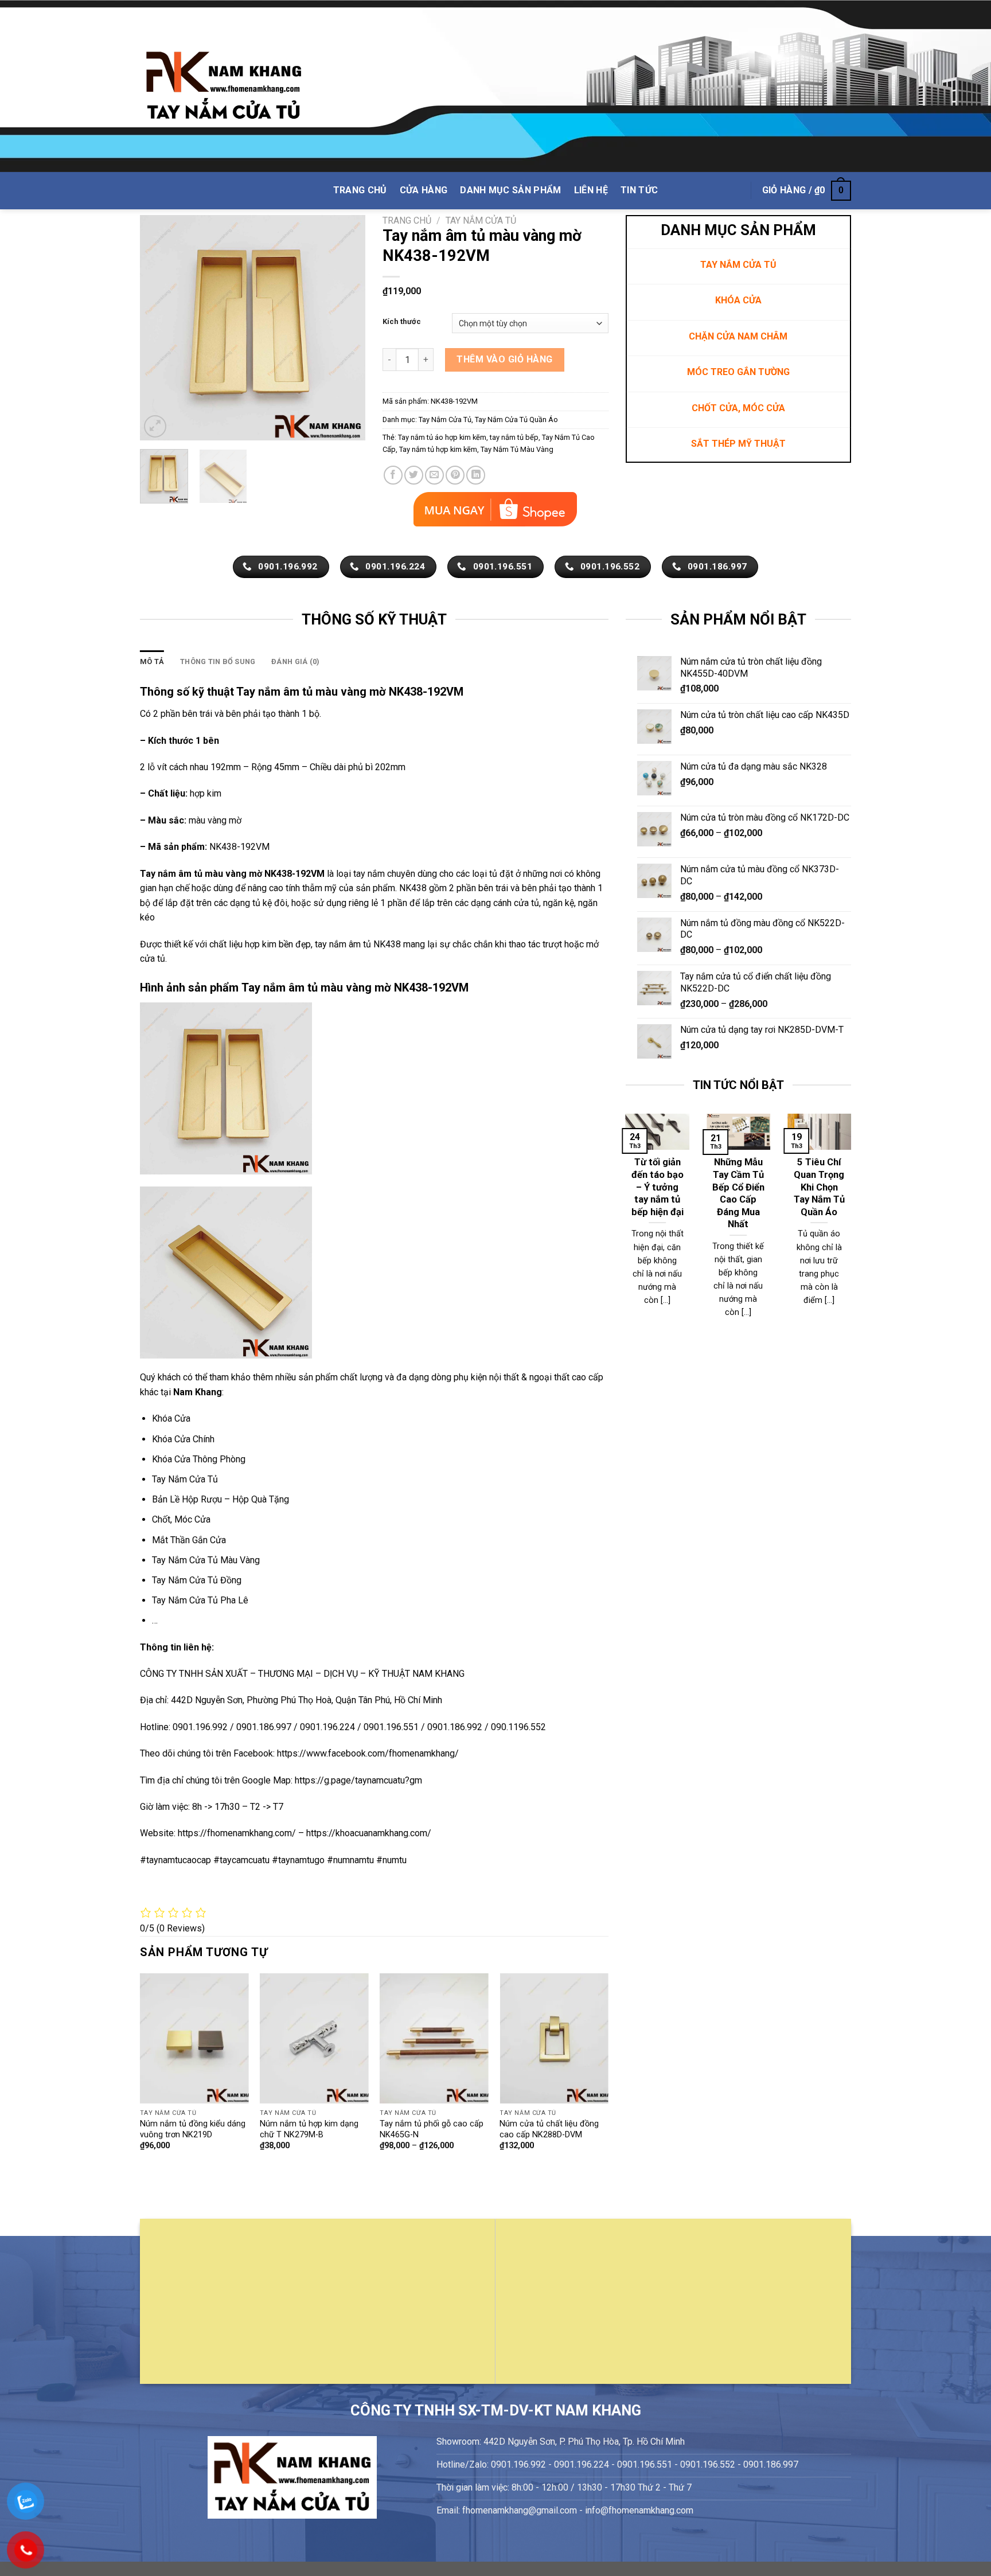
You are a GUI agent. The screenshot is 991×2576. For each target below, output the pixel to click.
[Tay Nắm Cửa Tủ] (224, 86)
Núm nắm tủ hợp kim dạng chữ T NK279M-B (309, 2129)
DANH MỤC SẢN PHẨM (510, 190)
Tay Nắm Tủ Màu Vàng (517, 449)
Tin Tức (639, 190)
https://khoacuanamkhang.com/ (369, 1833)
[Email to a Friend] (434, 475)
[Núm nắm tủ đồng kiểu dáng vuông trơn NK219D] (194, 2038)
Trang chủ (407, 220)
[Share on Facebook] (393, 475)
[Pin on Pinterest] (455, 475)
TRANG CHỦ (360, 190)
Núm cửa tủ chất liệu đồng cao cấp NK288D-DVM (549, 2129)
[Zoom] (155, 426)
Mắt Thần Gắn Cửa (189, 1540)
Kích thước (402, 322)
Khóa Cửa (171, 1418)
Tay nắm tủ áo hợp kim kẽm (442, 437)
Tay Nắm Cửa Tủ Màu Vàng (206, 1560)
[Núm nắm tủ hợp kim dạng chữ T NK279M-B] (314, 2038)
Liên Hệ (591, 190)
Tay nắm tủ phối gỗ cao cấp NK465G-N (432, 2129)
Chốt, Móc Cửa (181, 1519)
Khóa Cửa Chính (183, 1439)
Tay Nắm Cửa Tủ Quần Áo (516, 419)
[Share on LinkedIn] (476, 475)
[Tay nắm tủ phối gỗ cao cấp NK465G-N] (434, 2038)
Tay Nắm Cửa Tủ (481, 220)
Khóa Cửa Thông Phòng (199, 1459)
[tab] (152, 662)
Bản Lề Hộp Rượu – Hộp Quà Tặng (221, 1499)
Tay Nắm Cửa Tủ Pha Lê (200, 1600)
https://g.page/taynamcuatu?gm (358, 1780)
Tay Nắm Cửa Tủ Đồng (197, 1580)
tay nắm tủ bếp (514, 437)
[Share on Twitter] (414, 475)
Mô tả (152, 661)
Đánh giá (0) (295, 661)
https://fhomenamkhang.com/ (238, 1833)
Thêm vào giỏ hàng (504, 359)
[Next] (346, 328)
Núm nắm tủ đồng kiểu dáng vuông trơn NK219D (193, 2129)
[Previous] (159, 328)
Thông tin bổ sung (218, 661)
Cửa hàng (424, 190)
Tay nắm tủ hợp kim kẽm (438, 449)
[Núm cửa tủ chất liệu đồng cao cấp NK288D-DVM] (554, 2038)
